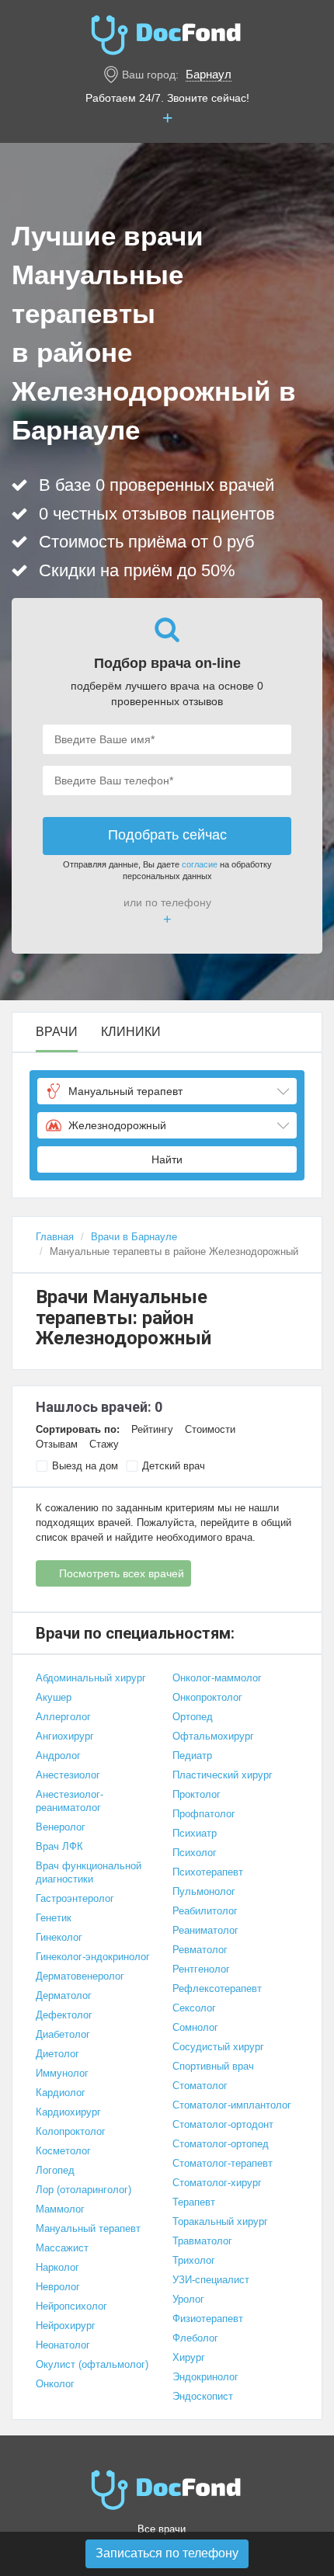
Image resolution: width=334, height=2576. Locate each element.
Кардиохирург (68, 2112)
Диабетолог (63, 2034)
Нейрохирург (66, 2326)
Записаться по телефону (167, 2553)
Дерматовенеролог (80, 1976)
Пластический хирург (223, 1775)
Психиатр (195, 1833)
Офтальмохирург (213, 1736)
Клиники (131, 1032)
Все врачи (162, 2529)
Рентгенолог (201, 1969)
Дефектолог (64, 2015)
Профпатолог (204, 1814)
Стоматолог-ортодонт (223, 2124)
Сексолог (194, 2008)
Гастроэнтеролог (75, 1898)
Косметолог (63, 2151)
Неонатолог (63, 2345)
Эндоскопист (203, 2396)
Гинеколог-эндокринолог (93, 1957)
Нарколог (57, 2267)
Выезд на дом (85, 1466)
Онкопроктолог (207, 1697)
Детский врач (174, 1466)
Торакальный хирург (220, 2221)
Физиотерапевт (208, 2319)
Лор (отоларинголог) (83, 2190)
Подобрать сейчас (167, 835)
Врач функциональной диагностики (89, 1872)
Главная (55, 1237)
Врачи (57, 1032)
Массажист (62, 2248)
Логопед (55, 2170)
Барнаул (209, 74)
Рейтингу (152, 1429)
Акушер (54, 1697)
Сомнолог (195, 2027)
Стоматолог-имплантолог (232, 2105)
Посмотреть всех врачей (122, 1573)
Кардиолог (61, 2093)
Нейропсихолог (71, 2306)
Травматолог (202, 2241)
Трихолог (194, 2260)
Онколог (55, 2384)
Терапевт (194, 2202)
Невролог (58, 2287)
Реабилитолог (205, 1911)
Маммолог (60, 2209)
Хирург (189, 2357)
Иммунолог (62, 2073)
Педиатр (192, 1756)
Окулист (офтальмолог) (92, 2364)
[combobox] (167, 1091)
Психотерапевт (208, 1872)
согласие (200, 864)
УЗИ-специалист (211, 2280)
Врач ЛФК (59, 1846)
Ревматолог (200, 1950)
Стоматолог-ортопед (221, 2144)
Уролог (188, 2299)
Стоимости (210, 1429)
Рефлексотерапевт (217, 1988)
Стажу (104, 1444)
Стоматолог (200, 2086)
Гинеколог (59, 1937)
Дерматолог (64, 1995)
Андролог (58, 1756)
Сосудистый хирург (218, 2047)
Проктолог (197, 1794)
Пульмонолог (204, 1891)
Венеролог (61, 1827)
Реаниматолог (205, 1930)
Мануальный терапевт (88, 2228)
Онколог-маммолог (217, 1678)
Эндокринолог (205, 2377)
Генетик (54, 1918)
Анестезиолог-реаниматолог (70, 1801)
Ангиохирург (65, 1736)
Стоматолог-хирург (217, 2183)
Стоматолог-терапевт (223, 2163)
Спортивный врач (213, 2066)
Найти (167, 1159)
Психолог (195, 1853)
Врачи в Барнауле (134, 1237)
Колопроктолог (71, 2131)
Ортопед (193, 1717)
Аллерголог (63, 1717)
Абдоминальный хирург (91, 1678)
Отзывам (57, 1444)
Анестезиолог (68, 1775)
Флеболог (195, 2338)
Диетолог (57, 2054)
